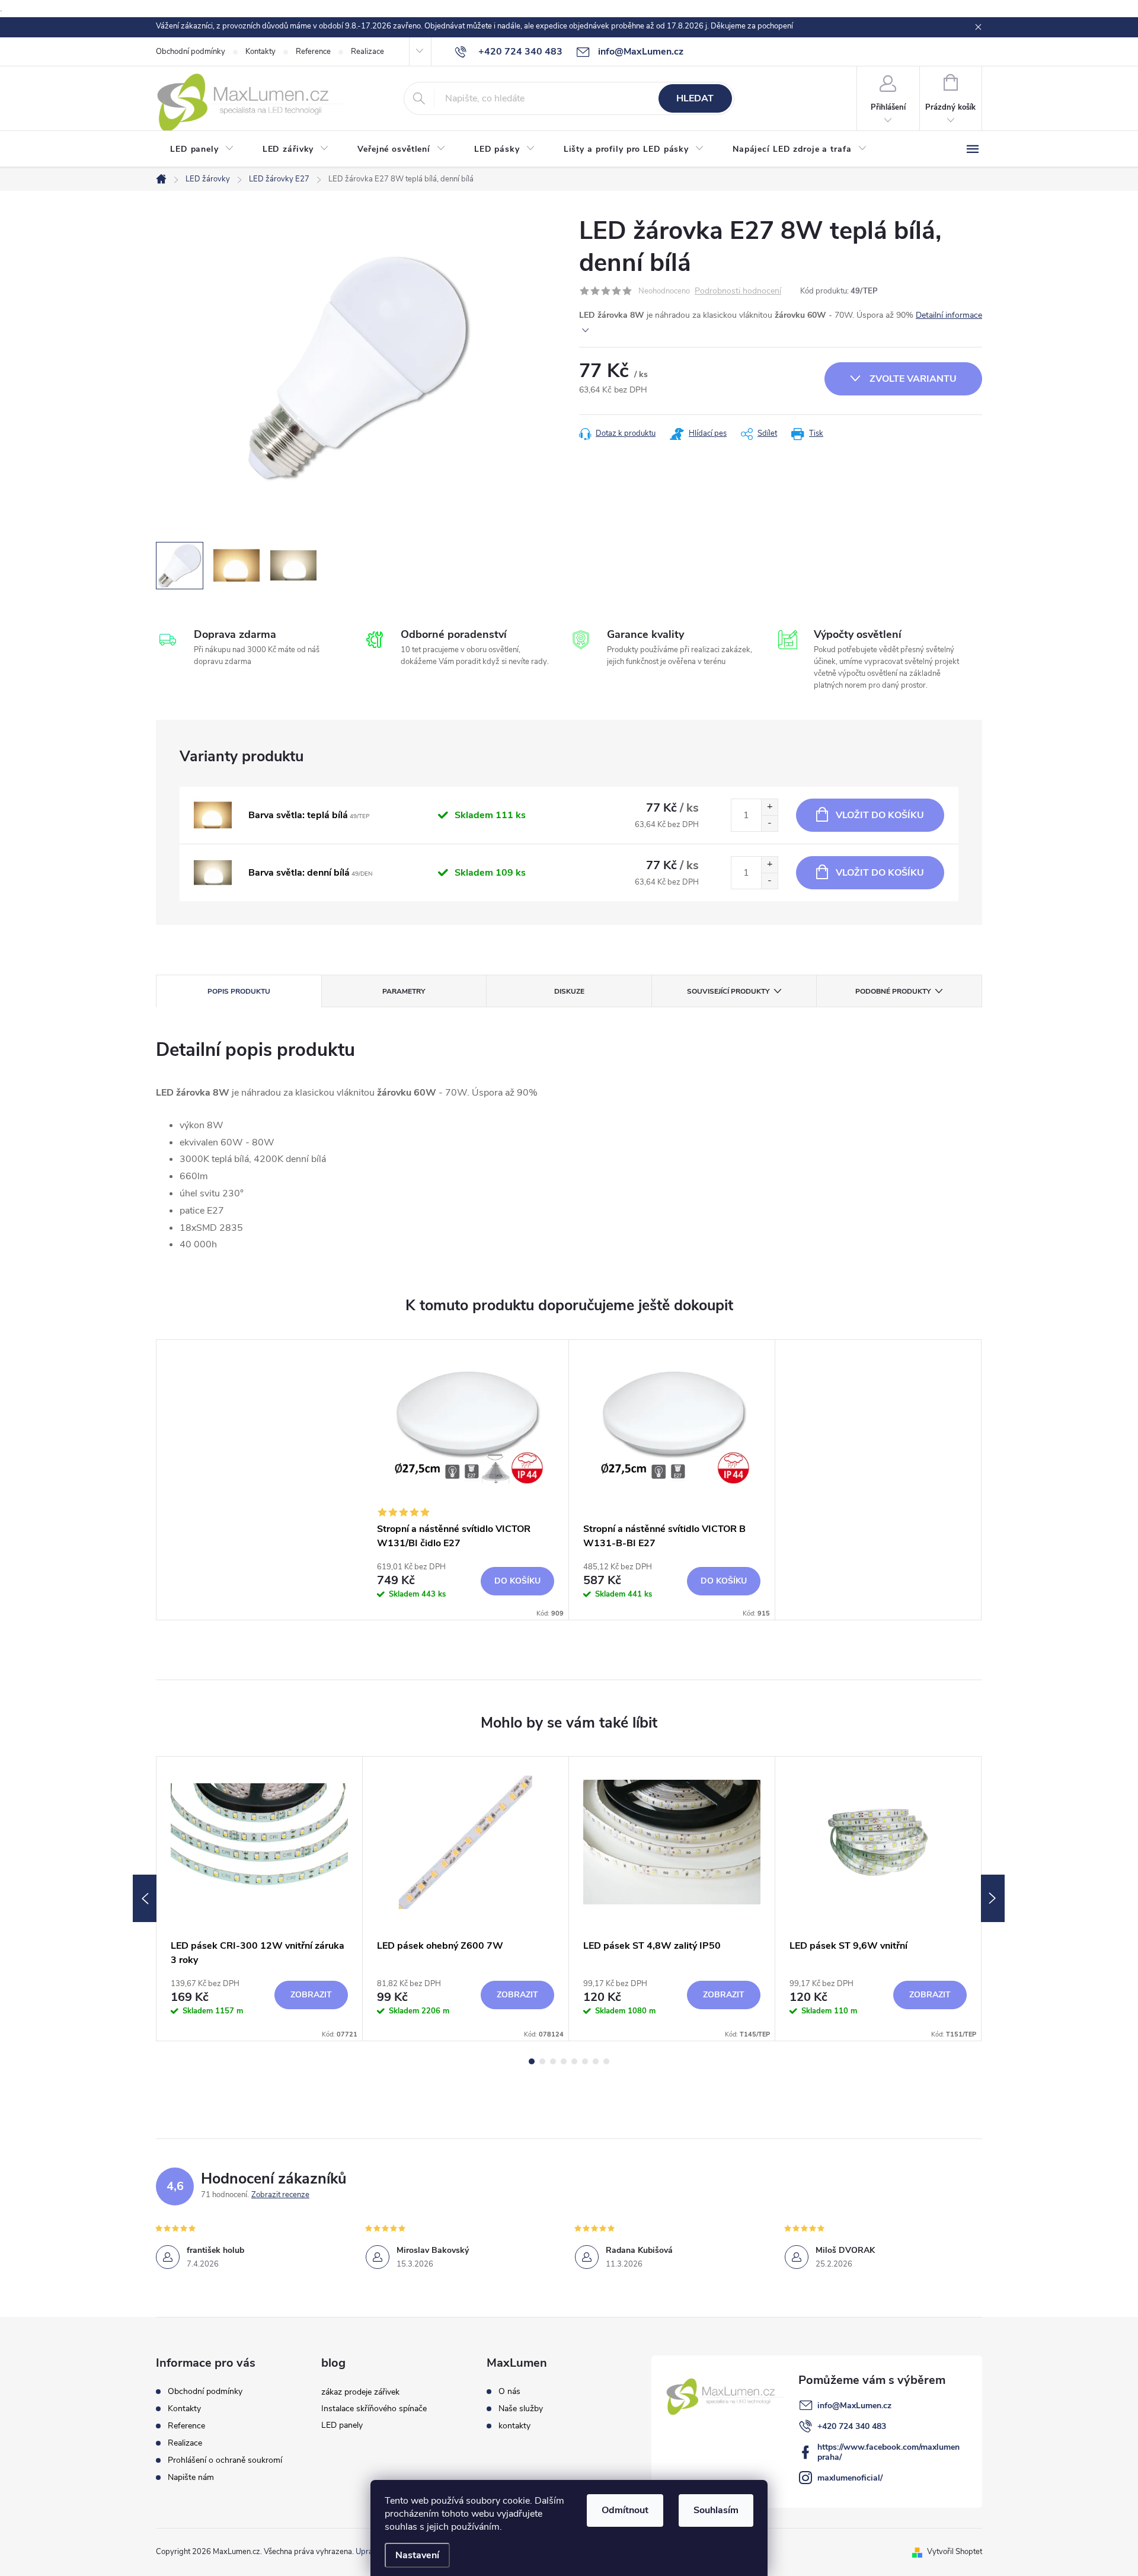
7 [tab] (596, 2061)
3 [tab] (553, 2061)
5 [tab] (574, 2061)
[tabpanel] (466, 1480)
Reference (313, 52)
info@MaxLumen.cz (854, 2406)
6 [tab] (585, 2061)
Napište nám (191, 2477)
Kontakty (260, 52)
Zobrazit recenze (280, 2195)
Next (993, 1898)
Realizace (367, 52)
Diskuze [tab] (569, 991)
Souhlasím (716, 2510)
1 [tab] (532, 2061)
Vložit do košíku (880, 815)
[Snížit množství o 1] (769, 823)
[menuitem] (202, 149)
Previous (145, 1898)
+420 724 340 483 (852, 2426)
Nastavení (417, 2555)
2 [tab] (542, 2061)
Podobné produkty (893, 991)
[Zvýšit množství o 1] (769, 807)
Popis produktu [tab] (239, 991)
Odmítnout (625, 2510)
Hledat (695, 98)
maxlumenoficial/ (850, 2478)
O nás (509, 2392)
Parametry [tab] (404, 991)
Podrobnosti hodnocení (738, 291)
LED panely (342, 2425)
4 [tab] (564, 2061)
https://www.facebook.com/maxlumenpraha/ (888, 2452)
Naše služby (521, 2409)
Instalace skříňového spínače (374, 2409)
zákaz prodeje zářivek (360, 2392)
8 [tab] (606, 2061)
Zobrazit (311, 1995)
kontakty (514, 2426)
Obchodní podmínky (191, 52)
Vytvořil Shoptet (955, 2552)
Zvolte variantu (913, 379)
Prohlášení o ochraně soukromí (225, 2460)
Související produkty (728, 991)
